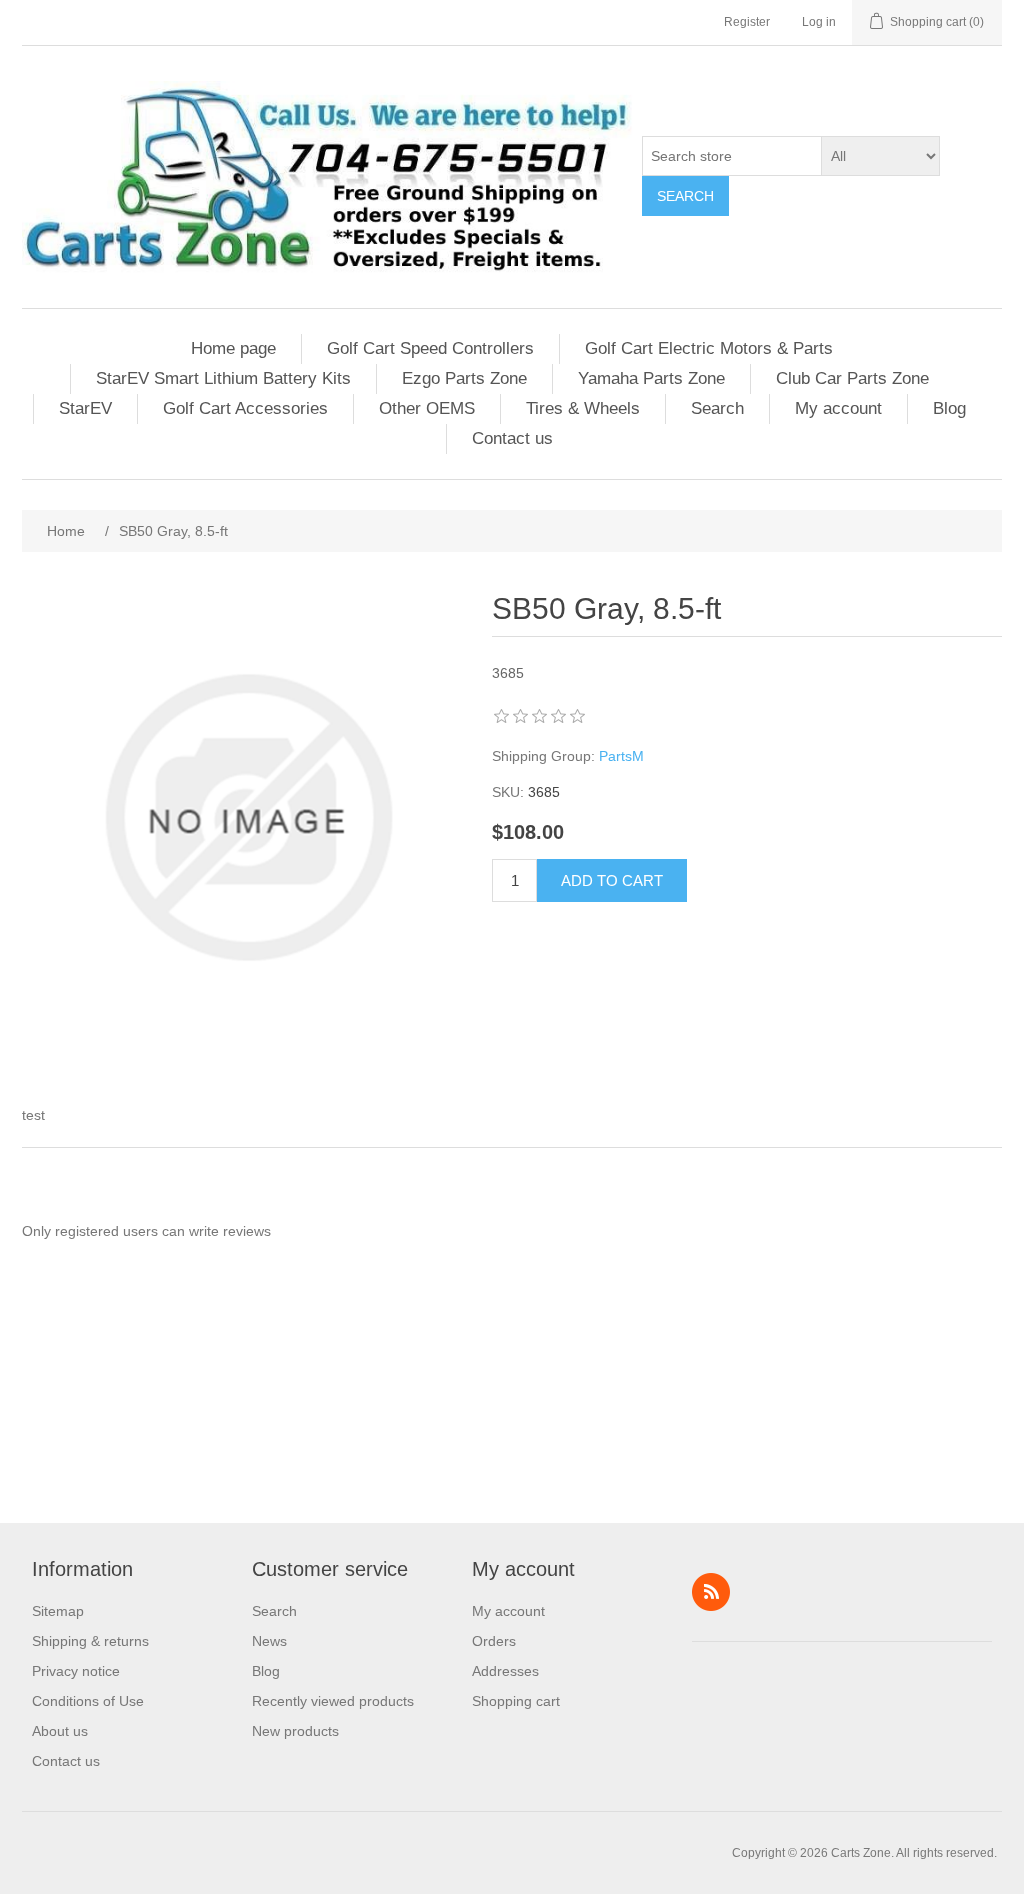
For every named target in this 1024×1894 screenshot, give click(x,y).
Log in (819, 22)
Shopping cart (516, 1701)
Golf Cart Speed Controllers (430, 348)
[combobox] (732, 156)
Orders (494, 1641)
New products (295, 1731)
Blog (949, 408)
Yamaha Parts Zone (651, 378)
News (269, 1641)
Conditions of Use (88, 1701)
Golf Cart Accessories (245, 408)
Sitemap (58, 1611)
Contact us (512, 438)
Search (685, 196)
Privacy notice (76, 1671)
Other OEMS (427, 408)
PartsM (621, 756)
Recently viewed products (333, 1701)
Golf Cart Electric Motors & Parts (709, 348)
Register (747, 22)
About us (60, 1731)
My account (838, 408)
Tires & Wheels (583, 408)
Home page (233, 348)
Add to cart (612, 880)
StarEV (85, 408)
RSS (711, 1592)
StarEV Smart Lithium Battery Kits (223, 378)
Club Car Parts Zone (852, 378)
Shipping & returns (90, 1641)
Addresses (505, 1671)
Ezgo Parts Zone (464, 378)
